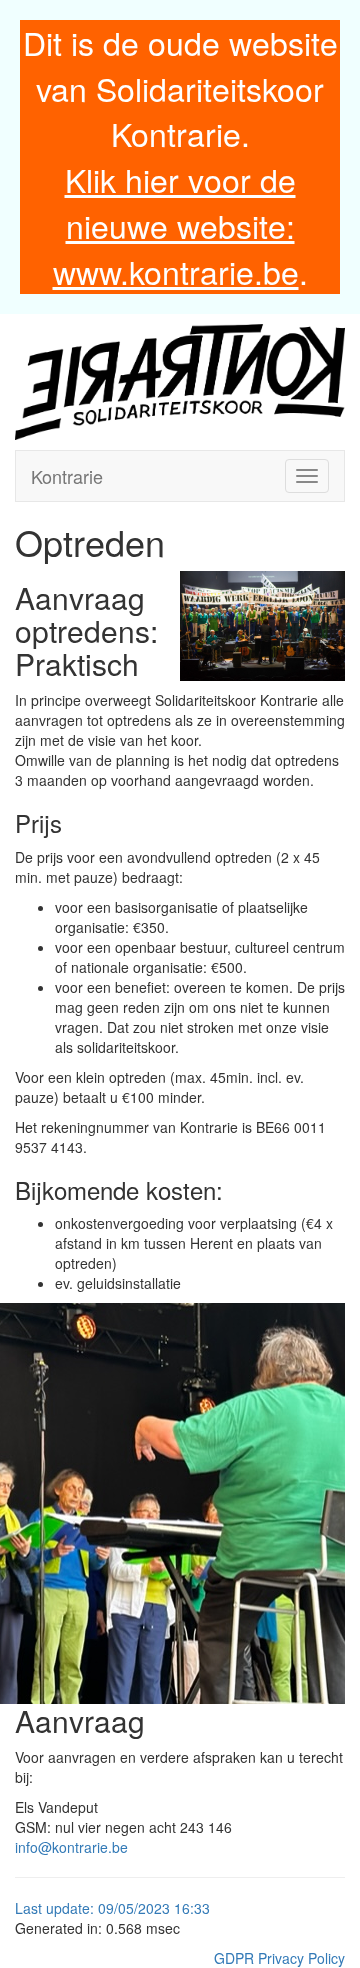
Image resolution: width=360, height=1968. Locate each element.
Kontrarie (67, 476)
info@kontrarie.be (71, 1847)
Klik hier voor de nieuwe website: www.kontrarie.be (176, 224)
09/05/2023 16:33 (154, 1908)
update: (72, 1908)
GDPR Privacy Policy (279, 1958)
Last (30, 1908)
